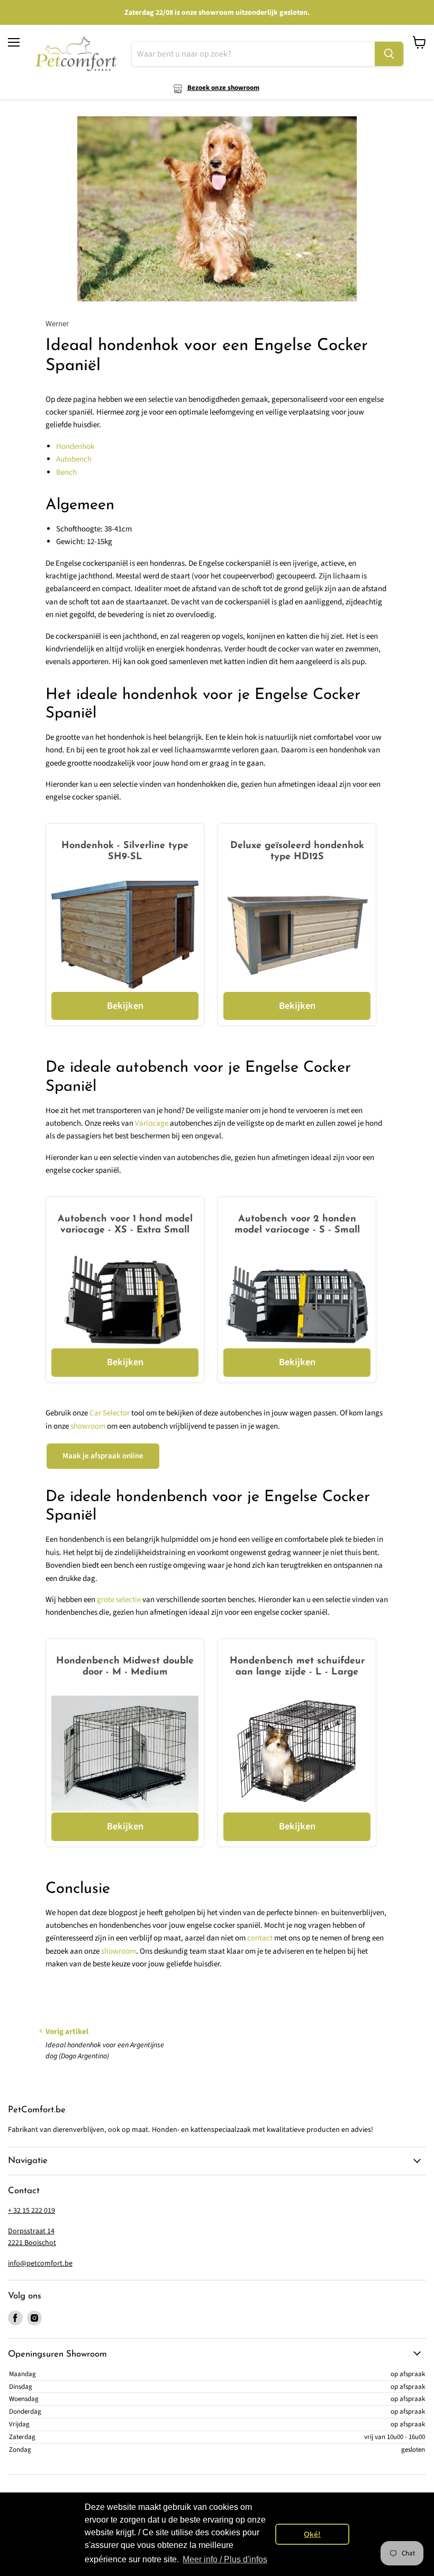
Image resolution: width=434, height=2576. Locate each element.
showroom (88, 1426)
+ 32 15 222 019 (31, 2211)
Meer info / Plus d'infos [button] (225, 2559)
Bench (66, 472)
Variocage (152, 1123)
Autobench (74, 459)
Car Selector (110, 1413)
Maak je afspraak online (103, 1456)
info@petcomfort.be (40, 2264)
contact (260, 1938)
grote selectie (119, 1600)
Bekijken (125, 1006)
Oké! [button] (312, 2534)
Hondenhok (75, 447)
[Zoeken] (389, 54)
